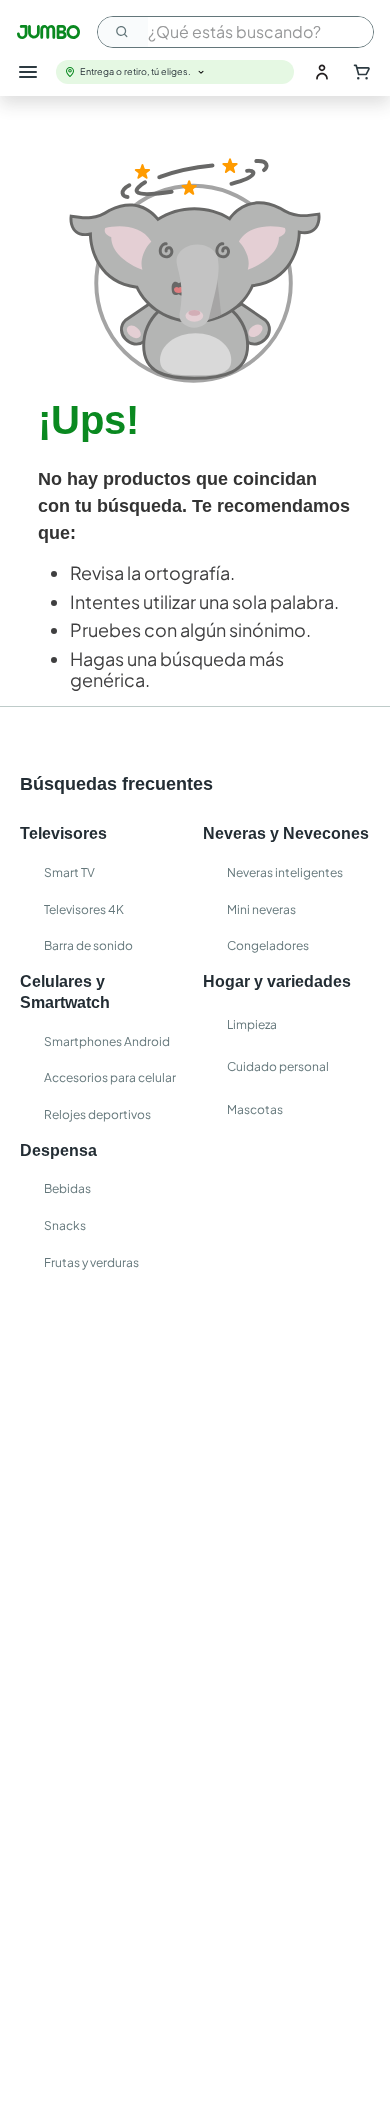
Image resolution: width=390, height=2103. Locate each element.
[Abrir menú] (28, 72)
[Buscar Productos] (123, 32)
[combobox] (235, 32)
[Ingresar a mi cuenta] (322, 72)
